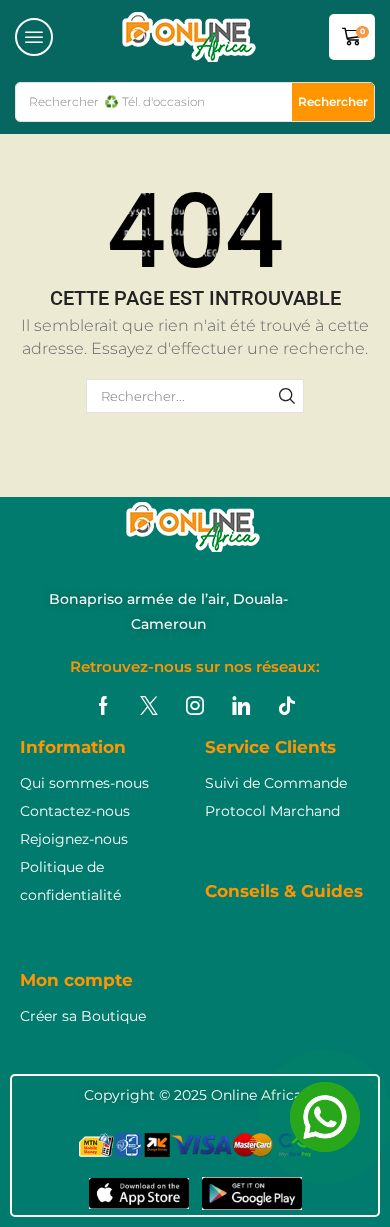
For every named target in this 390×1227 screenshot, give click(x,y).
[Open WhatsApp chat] (325, 1117)
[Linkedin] (241, 706)
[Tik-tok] (287, 706)
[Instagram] (195, 706)
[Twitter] (149, 706)
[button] (34, 37)
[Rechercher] (287, 396)
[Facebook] (103, 706)
